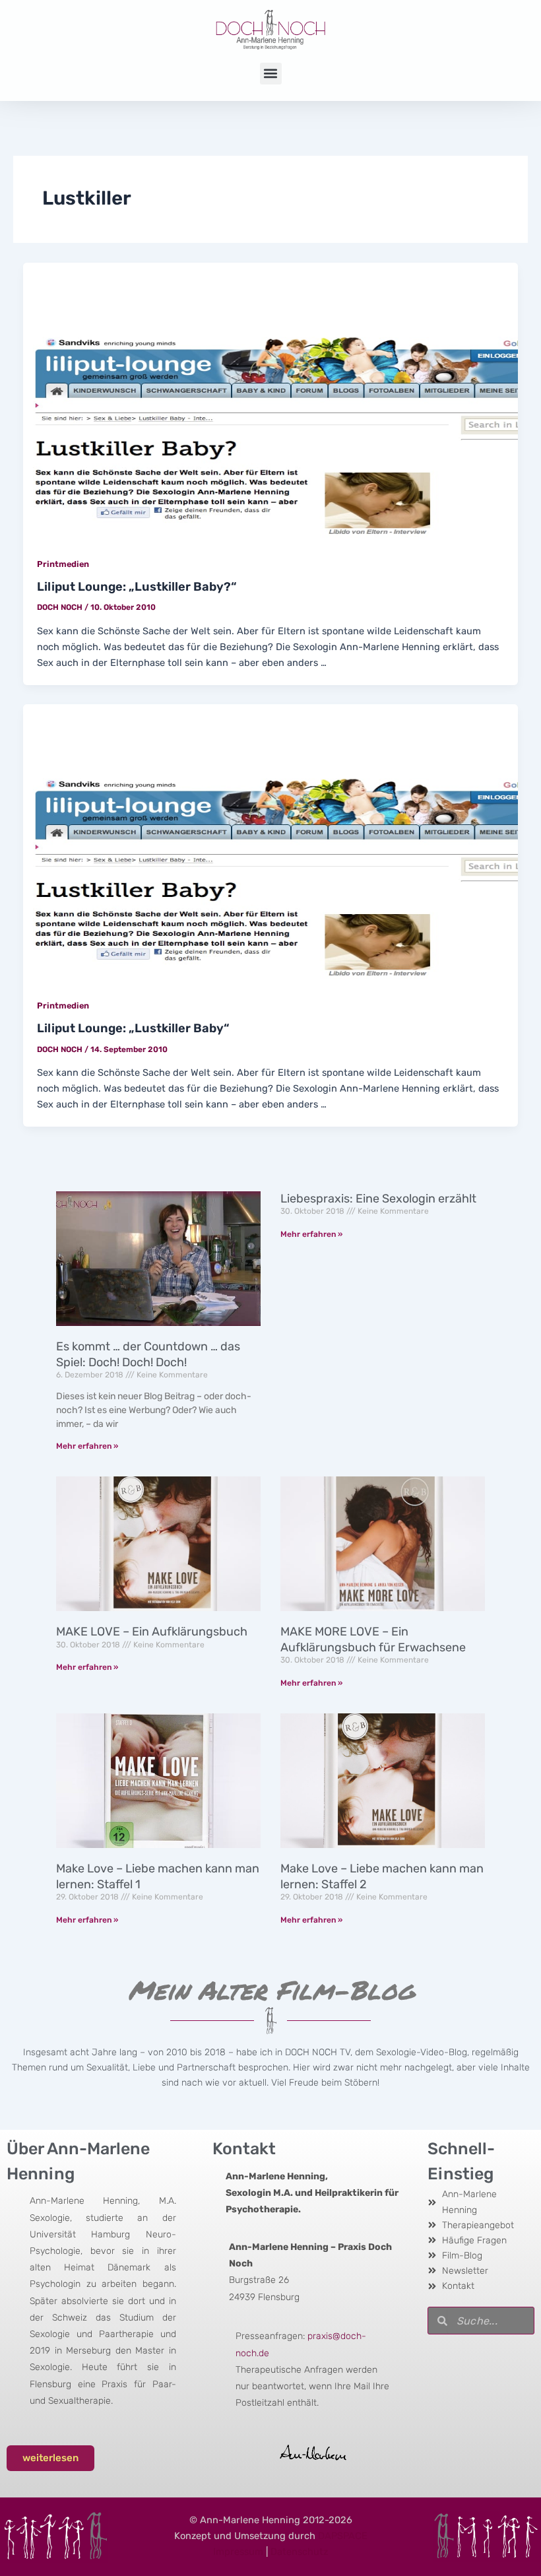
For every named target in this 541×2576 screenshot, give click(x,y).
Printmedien (63, 564)
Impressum (238, 2552)
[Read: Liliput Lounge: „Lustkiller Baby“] (271, 843)
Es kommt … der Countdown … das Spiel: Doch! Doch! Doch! (148, 1354)
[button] (271, 74)
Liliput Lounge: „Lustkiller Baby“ (133, 1028)
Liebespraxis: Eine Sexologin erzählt (378, 1199)
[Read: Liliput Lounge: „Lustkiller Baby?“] (271, 401)
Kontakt (244, 2149)
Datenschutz (299, 2552)
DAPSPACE (343, 2536)
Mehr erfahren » (87, 1446)
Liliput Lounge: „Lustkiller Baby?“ (137, 587)
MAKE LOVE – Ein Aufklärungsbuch (152, 1632)
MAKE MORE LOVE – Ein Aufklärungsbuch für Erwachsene (373, 1639)
